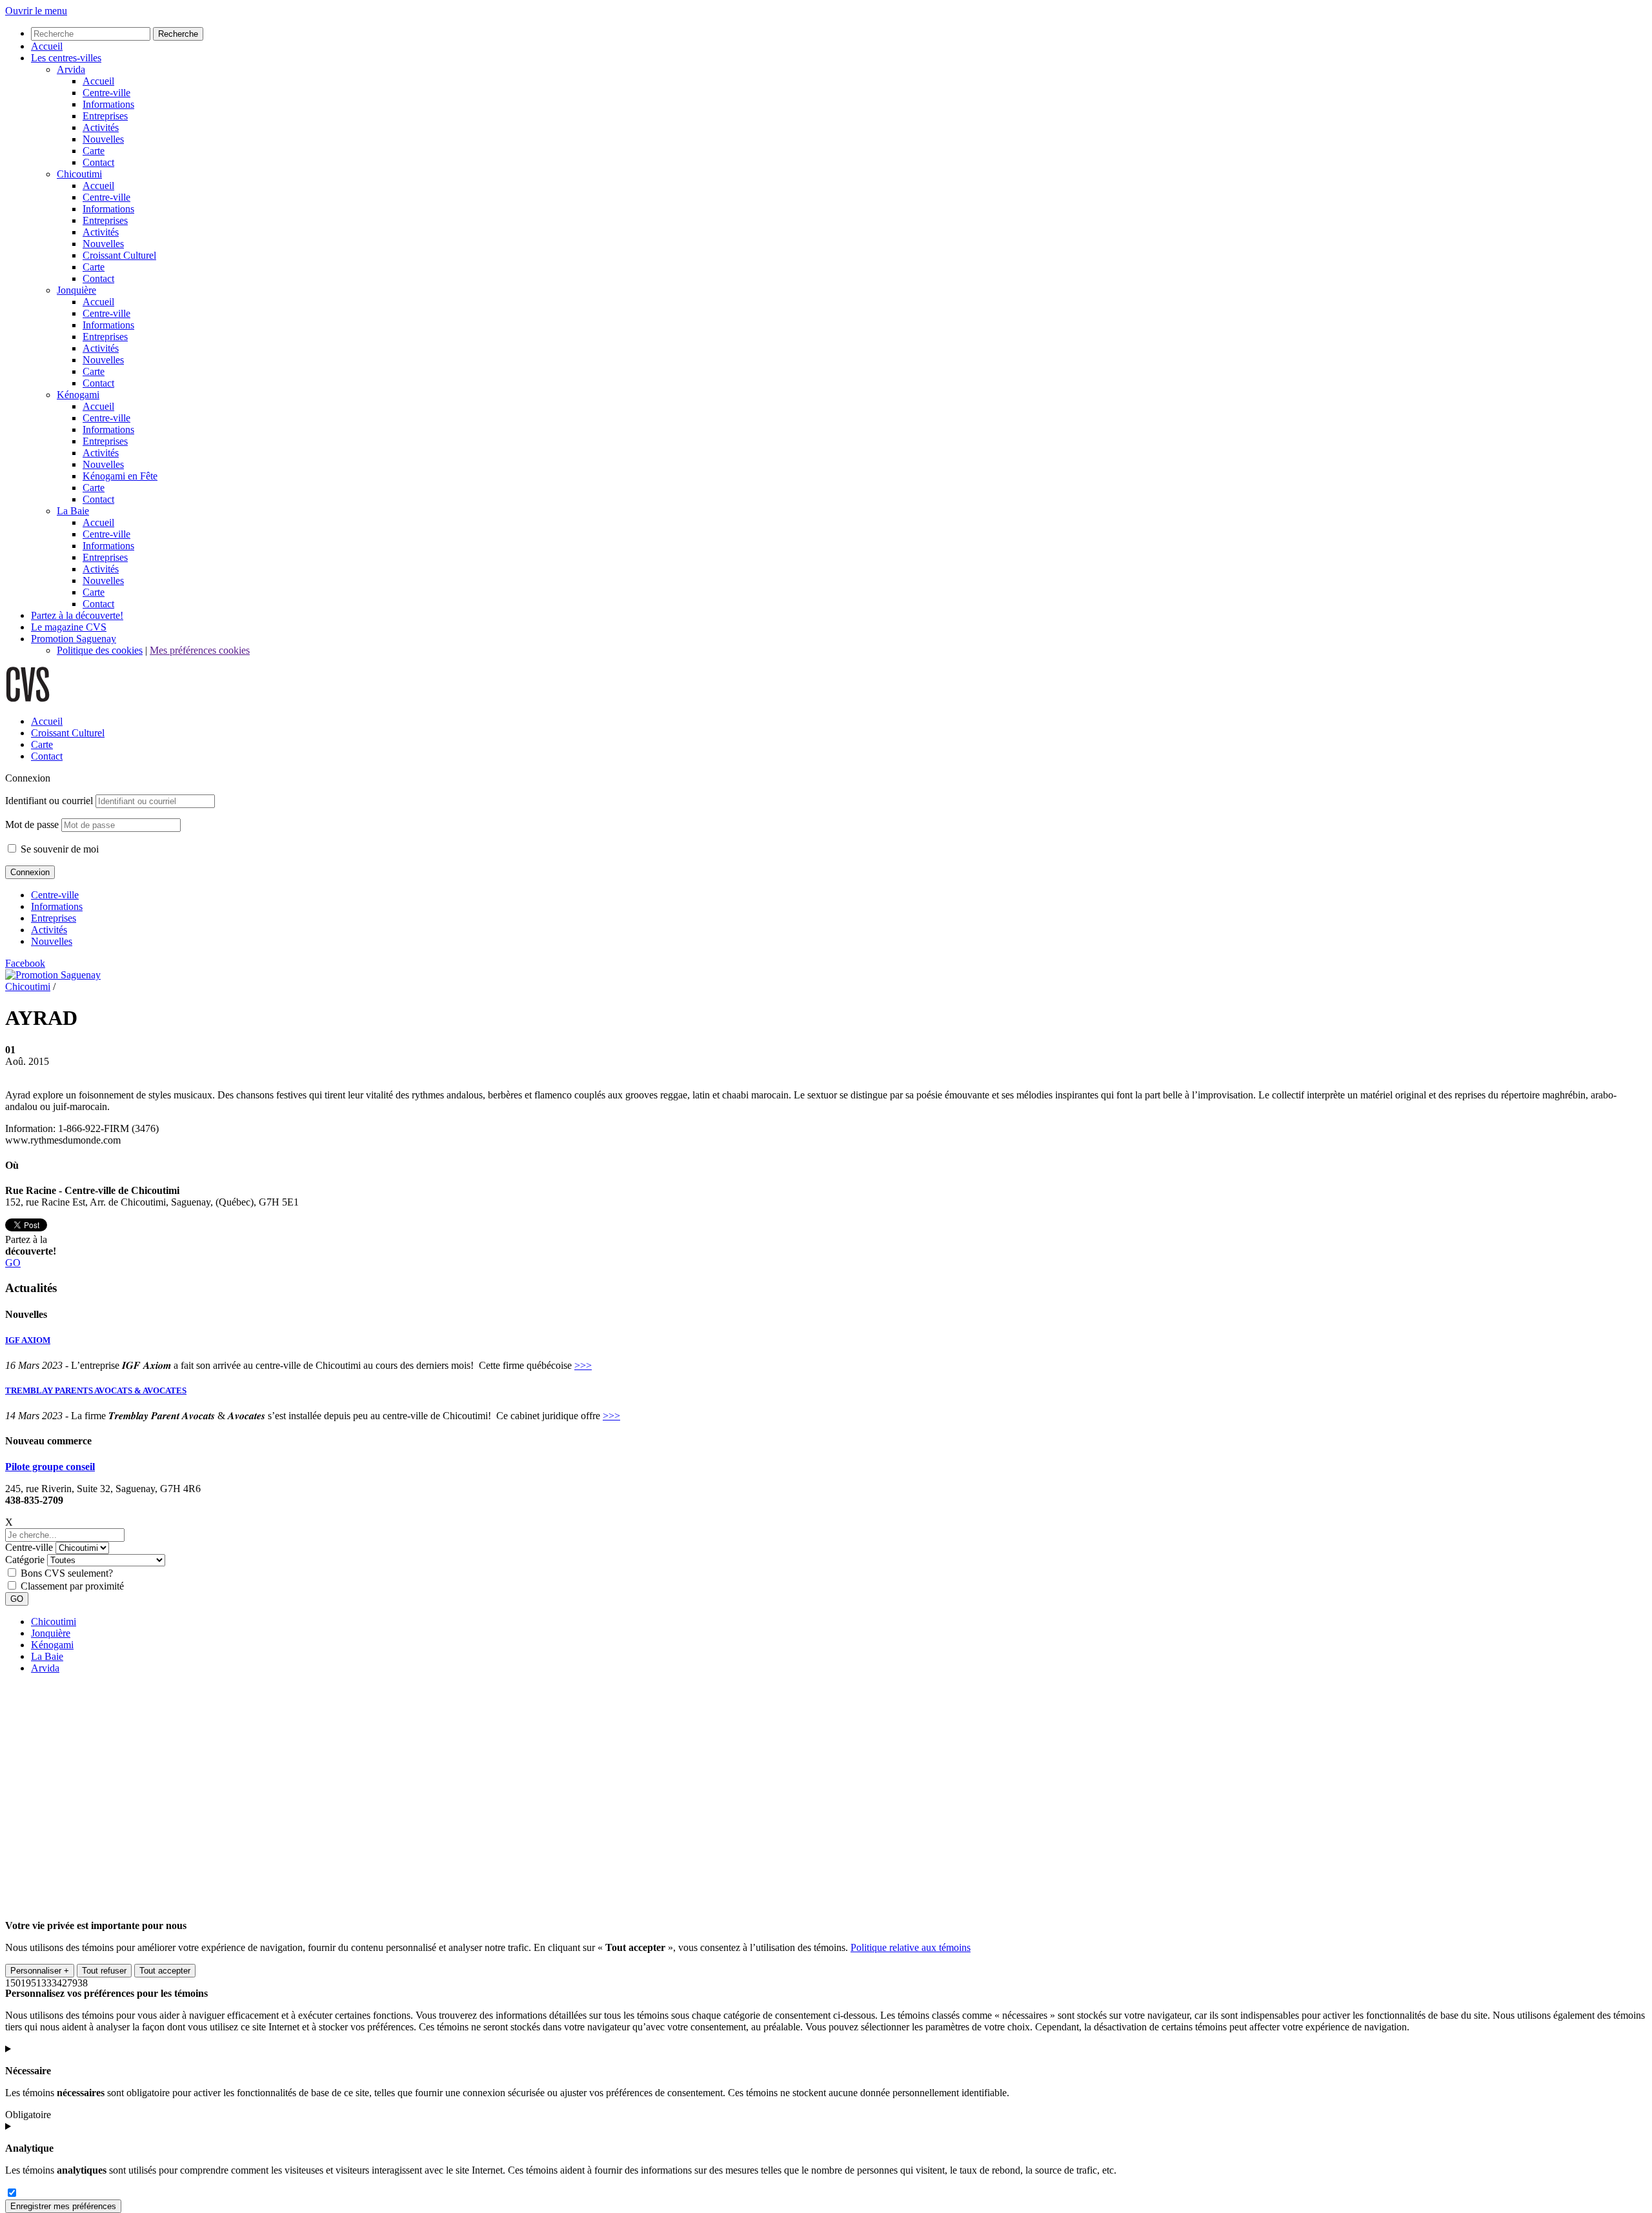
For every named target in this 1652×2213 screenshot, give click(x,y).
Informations (57, 906)
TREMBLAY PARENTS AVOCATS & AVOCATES (96, 1390)
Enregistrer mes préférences (63, 2206)
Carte (42, 744)
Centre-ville (55, 895)
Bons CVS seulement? (67, 1573)
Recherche (178, 34)
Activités (49, 930)
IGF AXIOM (28, 1340)
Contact (47, 756)
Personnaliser (40, 1971)
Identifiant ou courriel (49, 801)
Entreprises (54, 918)
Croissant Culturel (68, 733)
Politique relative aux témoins (911, 1947)
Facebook (25, 963)
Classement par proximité (72, 1586)
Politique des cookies (100, 650)
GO (13, 1263)
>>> (583, 1365)
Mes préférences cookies (200, 650)
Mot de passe (32, 824)
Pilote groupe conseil (50, 1467)
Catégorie (25, 1560)
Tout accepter (165, 1971)
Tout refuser (104, 1971)
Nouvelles (52, 941)
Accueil (47, 721)
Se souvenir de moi (58, 849)
